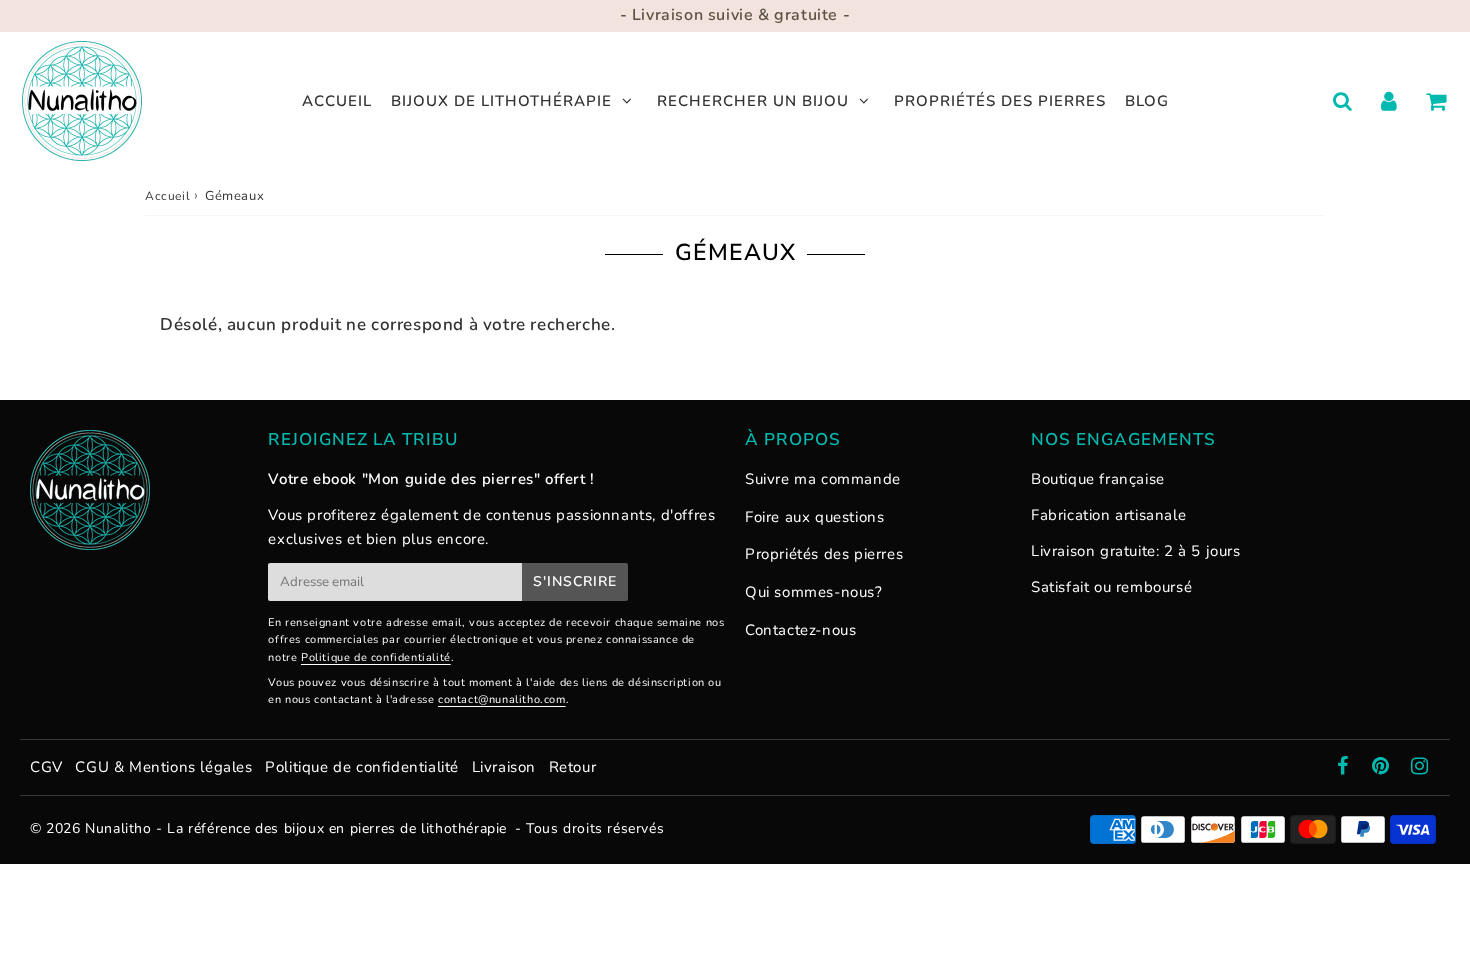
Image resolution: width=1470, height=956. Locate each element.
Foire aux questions (814, 517)
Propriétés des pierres (1000, 101)
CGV (46, 767)
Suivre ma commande (823, 479)
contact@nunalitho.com (502, 699)
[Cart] (1436, 101)
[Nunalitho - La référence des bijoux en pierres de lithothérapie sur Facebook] (1345, 768)
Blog (1147, 101)
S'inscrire (575, 581)
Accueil (337, 101)
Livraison (506, 767)
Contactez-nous (800, 630)
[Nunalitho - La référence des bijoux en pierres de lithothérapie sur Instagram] (1420, 768)
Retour (573, 767)
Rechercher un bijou (753, 101)
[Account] (1389, 101)
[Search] (1342, 101)
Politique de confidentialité (376, 657)
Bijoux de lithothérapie (501, 101)
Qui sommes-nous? (814, 592)
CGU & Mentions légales (163, 767)
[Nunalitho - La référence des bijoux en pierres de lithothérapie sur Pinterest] (1383, 768)
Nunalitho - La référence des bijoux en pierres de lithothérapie (296, 828)
